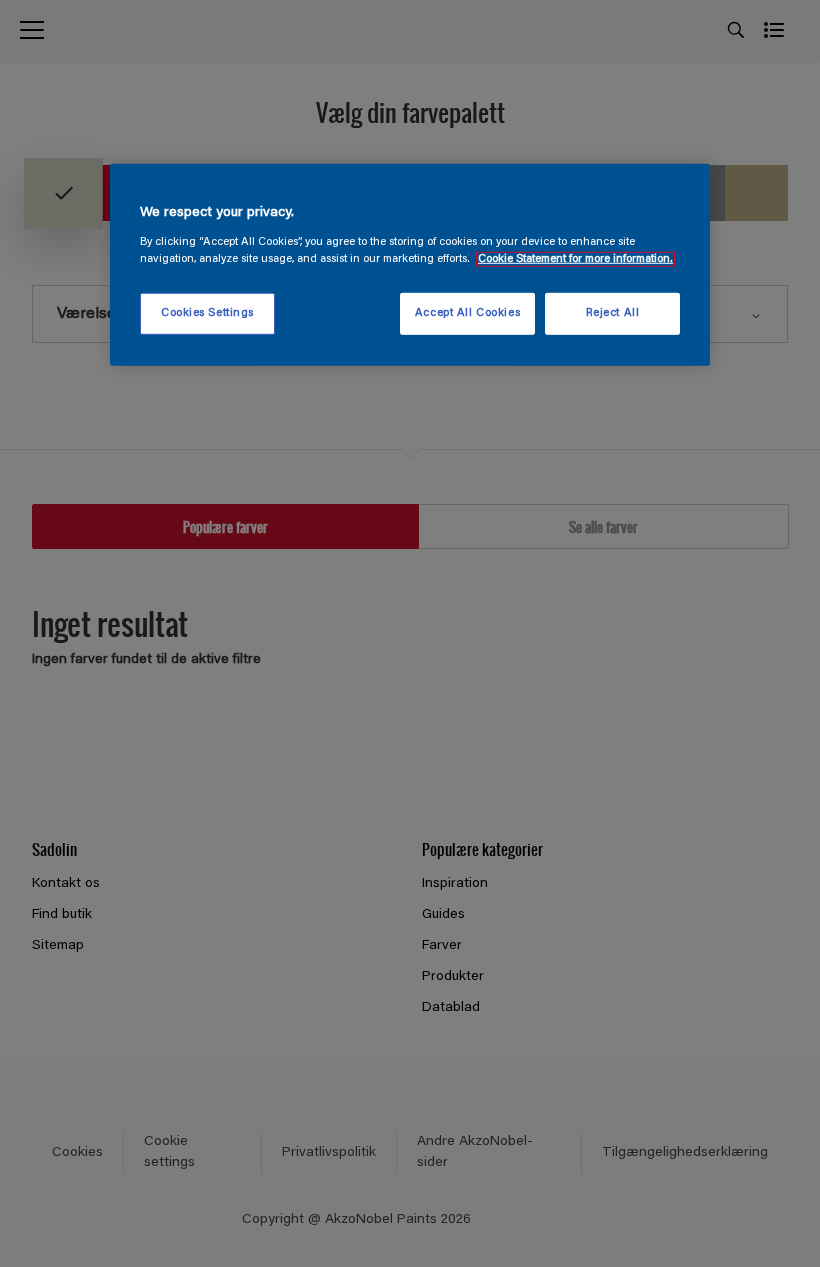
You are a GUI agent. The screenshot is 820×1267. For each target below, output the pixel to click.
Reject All (613, 313)
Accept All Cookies (467, 313)
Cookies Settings (207, 313)
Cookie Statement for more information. (575, 258)
